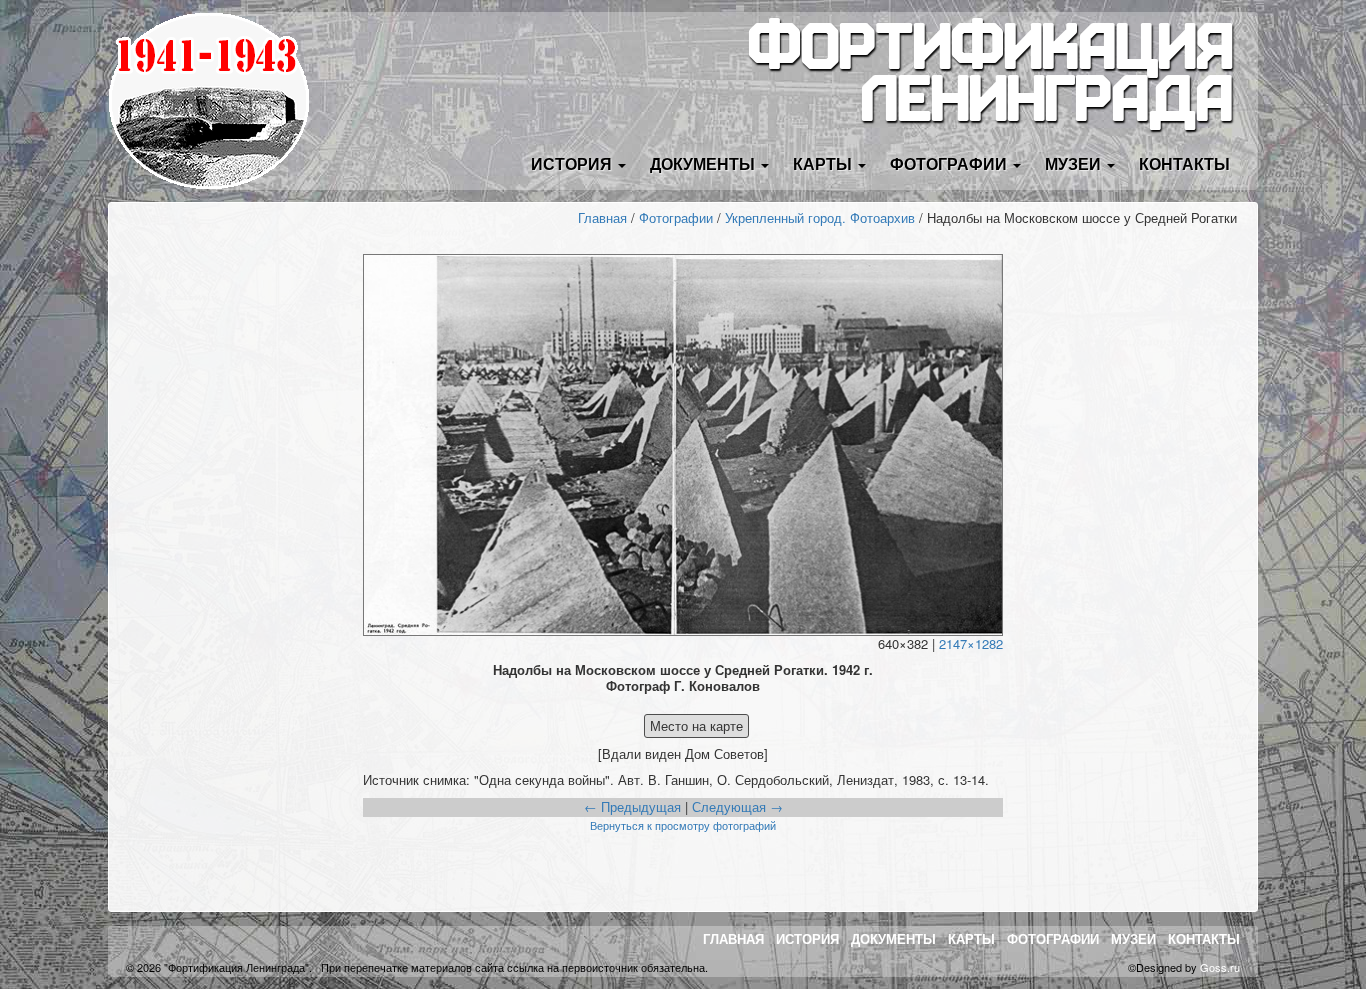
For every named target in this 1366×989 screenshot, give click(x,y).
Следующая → (737, 806)
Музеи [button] (1075, 163)
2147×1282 (971, 643)
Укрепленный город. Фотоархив (820, 217)
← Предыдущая (632, 806)
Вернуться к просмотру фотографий (683, 825)
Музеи (1133, 938)
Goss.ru (1220, 967)
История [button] (573, 163)
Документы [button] (704, 163)
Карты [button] (824, 163)
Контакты (1184, 163)
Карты (971, 938)
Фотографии (676, 217)
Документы (893, 938)
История (807, 938)
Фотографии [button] (950, 163)
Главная (602, 217)
